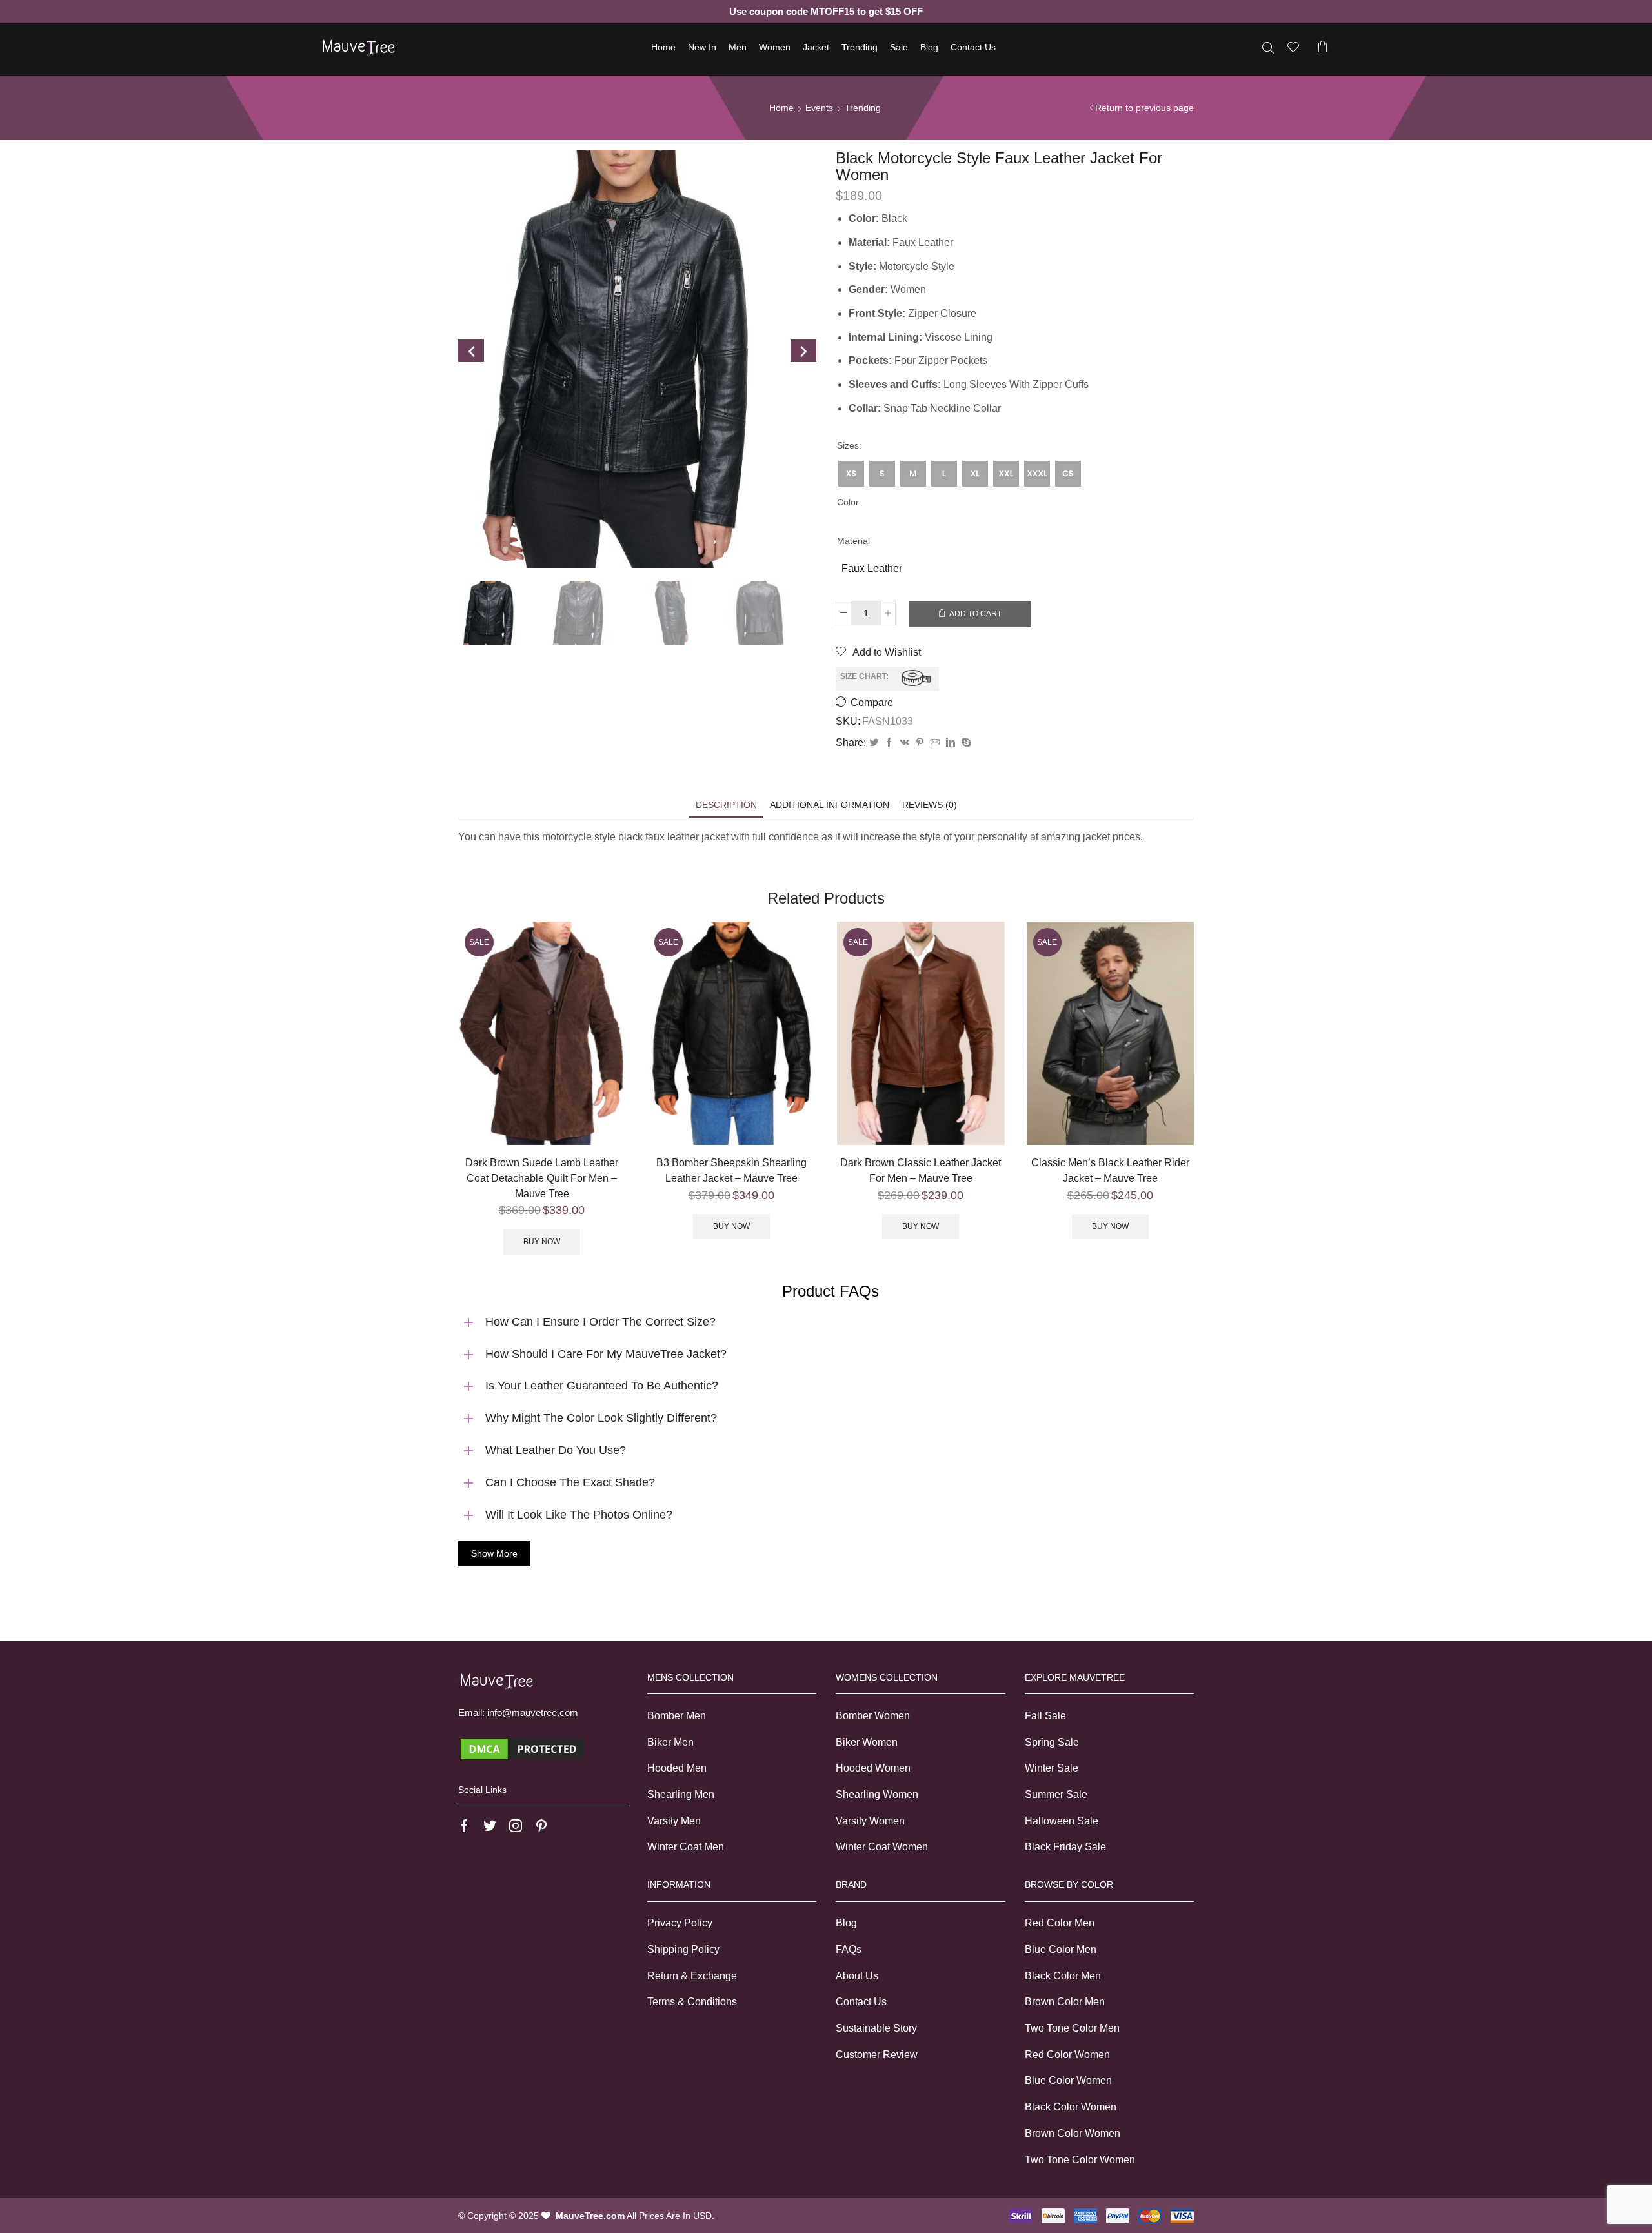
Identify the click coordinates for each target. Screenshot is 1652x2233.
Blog (929, 47)
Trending (860, 47)
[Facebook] (889, 743)
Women (775, 47)
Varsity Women (870, 1821)
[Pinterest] (920, 743)
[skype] (965, 743)
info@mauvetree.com (533, 1713)
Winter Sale (1052, 1768)
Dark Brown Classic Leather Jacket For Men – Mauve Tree (921, 1170)
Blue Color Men (1061, 1949)
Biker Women (867, 1742)
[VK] (905, 743)
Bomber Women (873, 1716)
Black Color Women (1071, 2107)
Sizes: (849, 445)
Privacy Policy (680, 1923)
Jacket (816, 47)
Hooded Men (677, 1768)
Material (853, 541)
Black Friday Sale (1065, 1847)
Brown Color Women (1073, 2133)
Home (663, 47)
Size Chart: (864, 677)
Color (848, 502)
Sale (899, 47)
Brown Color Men (1065, 2002)
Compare (872, 702)
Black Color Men (1063, 1976)
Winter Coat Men (686, 1847)
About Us (857, 1976)
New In (702, 47)
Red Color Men (1060, 1923)
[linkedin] (951, 743)
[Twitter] (874, 743)
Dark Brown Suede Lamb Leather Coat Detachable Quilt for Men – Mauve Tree (542, 1178)
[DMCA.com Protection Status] (523, 1748)
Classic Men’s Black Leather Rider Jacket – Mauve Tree (1110, 1170)
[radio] (851, 474)
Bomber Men (677, 1716)
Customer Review (877, 2055)
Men (738, 47)
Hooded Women (873, 1768)
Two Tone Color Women (1080, 2160)
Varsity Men (674, 1821)
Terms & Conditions (692, 2002)
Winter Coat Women (882, 1847)
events (819, 108)
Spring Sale (1052, 1742)
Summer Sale (1056, 1794)
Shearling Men (681, 1794)
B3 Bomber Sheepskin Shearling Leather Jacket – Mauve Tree (731, 1170)
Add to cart (975, 614)
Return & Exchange (692, 1976)
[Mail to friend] (935, 743)
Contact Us (973, 47)
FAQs (849, 1949)
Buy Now (542, 1242)
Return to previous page (1144, 108)
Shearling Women (877, 1794)
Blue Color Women (1068, 2080)
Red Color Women (1067, 2055)
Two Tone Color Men (1072, 2028)
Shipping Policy (683, 1949)
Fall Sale (1045, 1716)
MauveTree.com (590, 2216)
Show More (494, 1553)
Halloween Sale (1062, 1821)
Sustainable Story (876, 2028)
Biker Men (670, 1742)
